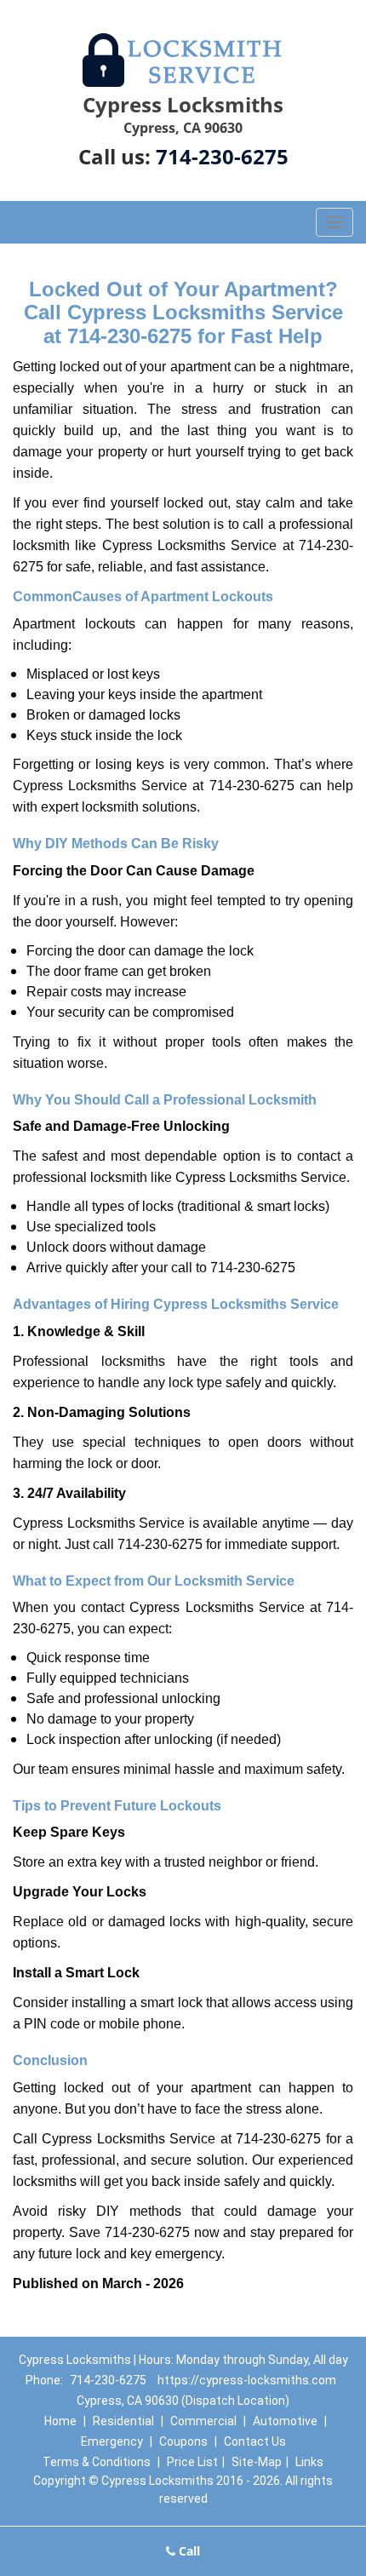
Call (188, 2551)
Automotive (285, 2421)
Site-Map (257, 2462)
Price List (192, 2462)
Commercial (203, 2421)
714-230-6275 (222, 156)
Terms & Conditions (97, 2462)
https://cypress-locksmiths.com (247, 2380)
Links (309, 2462)
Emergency (112, 2441)
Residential (123, 2421)
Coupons (183, 2441)
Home (60, 2421)
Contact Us (255, 2441)
